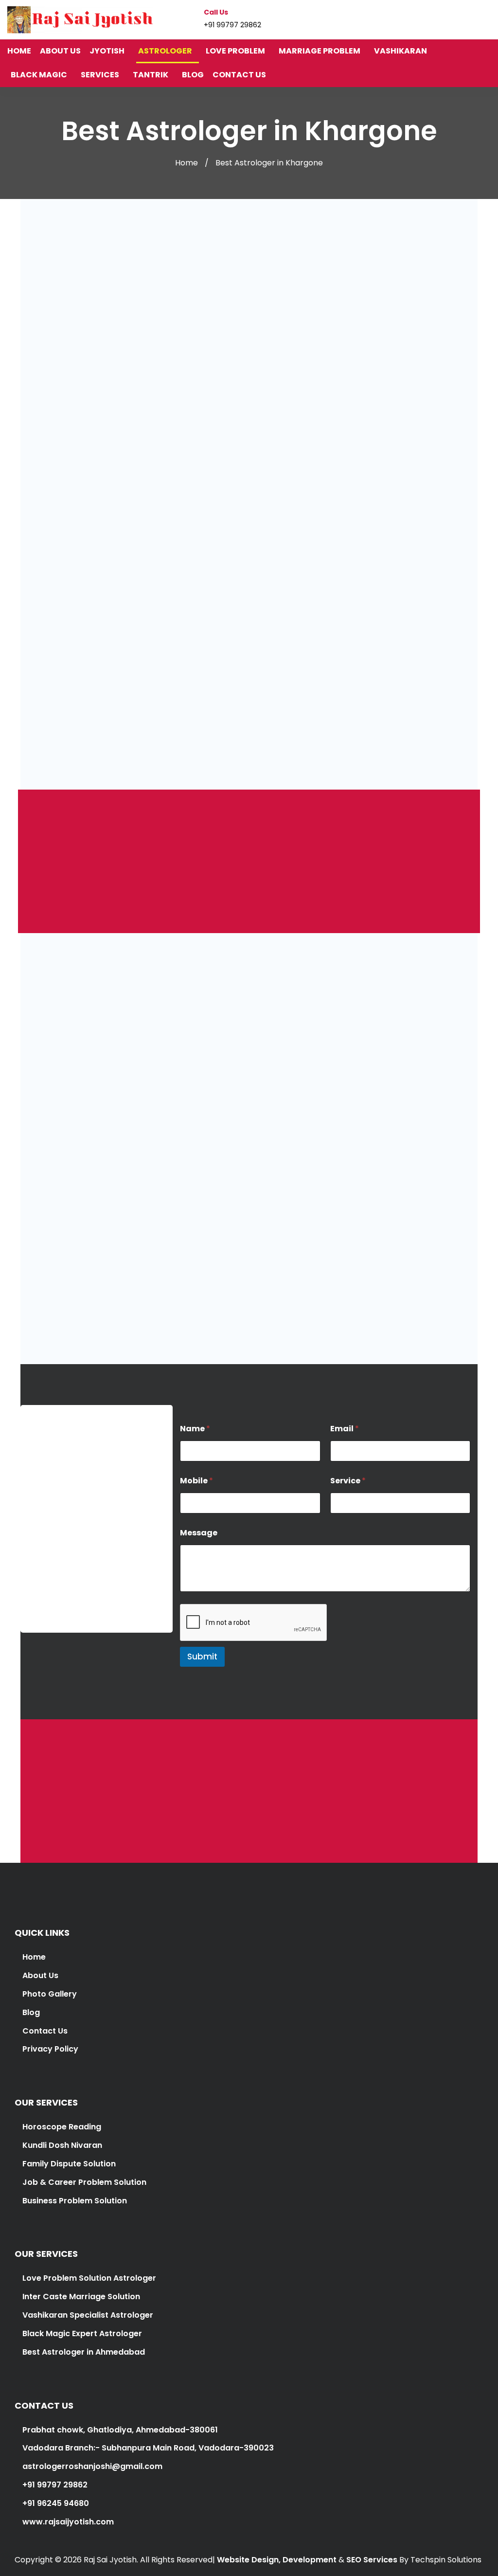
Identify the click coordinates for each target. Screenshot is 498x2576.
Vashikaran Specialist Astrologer (87, 2315)
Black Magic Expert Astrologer (82, 2333)
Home (187, 163)
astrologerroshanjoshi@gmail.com (91, 2466)
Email (345, 1429)
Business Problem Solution (75, 2201)
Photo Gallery (50, 1994)
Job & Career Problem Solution (84, 2182)
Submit (202, 1657)
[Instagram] (469, 19)
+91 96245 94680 (55, 2503)
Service (348, 1481)
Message (199, 1533)
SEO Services (372, 2560)
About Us (40, 1975)
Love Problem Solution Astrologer (89, 2278)
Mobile (196, 1481)
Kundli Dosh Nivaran (62, 2145)
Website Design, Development (277, 2560)
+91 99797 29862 (60, 1609)
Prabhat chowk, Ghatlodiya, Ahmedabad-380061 (119, 2430)
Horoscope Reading (62, 2127)
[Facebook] (450, 19)
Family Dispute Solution (69, 2164)
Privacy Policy (50, 2049)
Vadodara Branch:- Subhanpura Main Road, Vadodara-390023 (147, 2448)
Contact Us (45, 2031)
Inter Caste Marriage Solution (81, 2297)
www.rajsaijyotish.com (67, 2522)
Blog (31, 2012)
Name (195, 1429)
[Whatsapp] (487, 19)
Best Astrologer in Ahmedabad (84, 2352)
